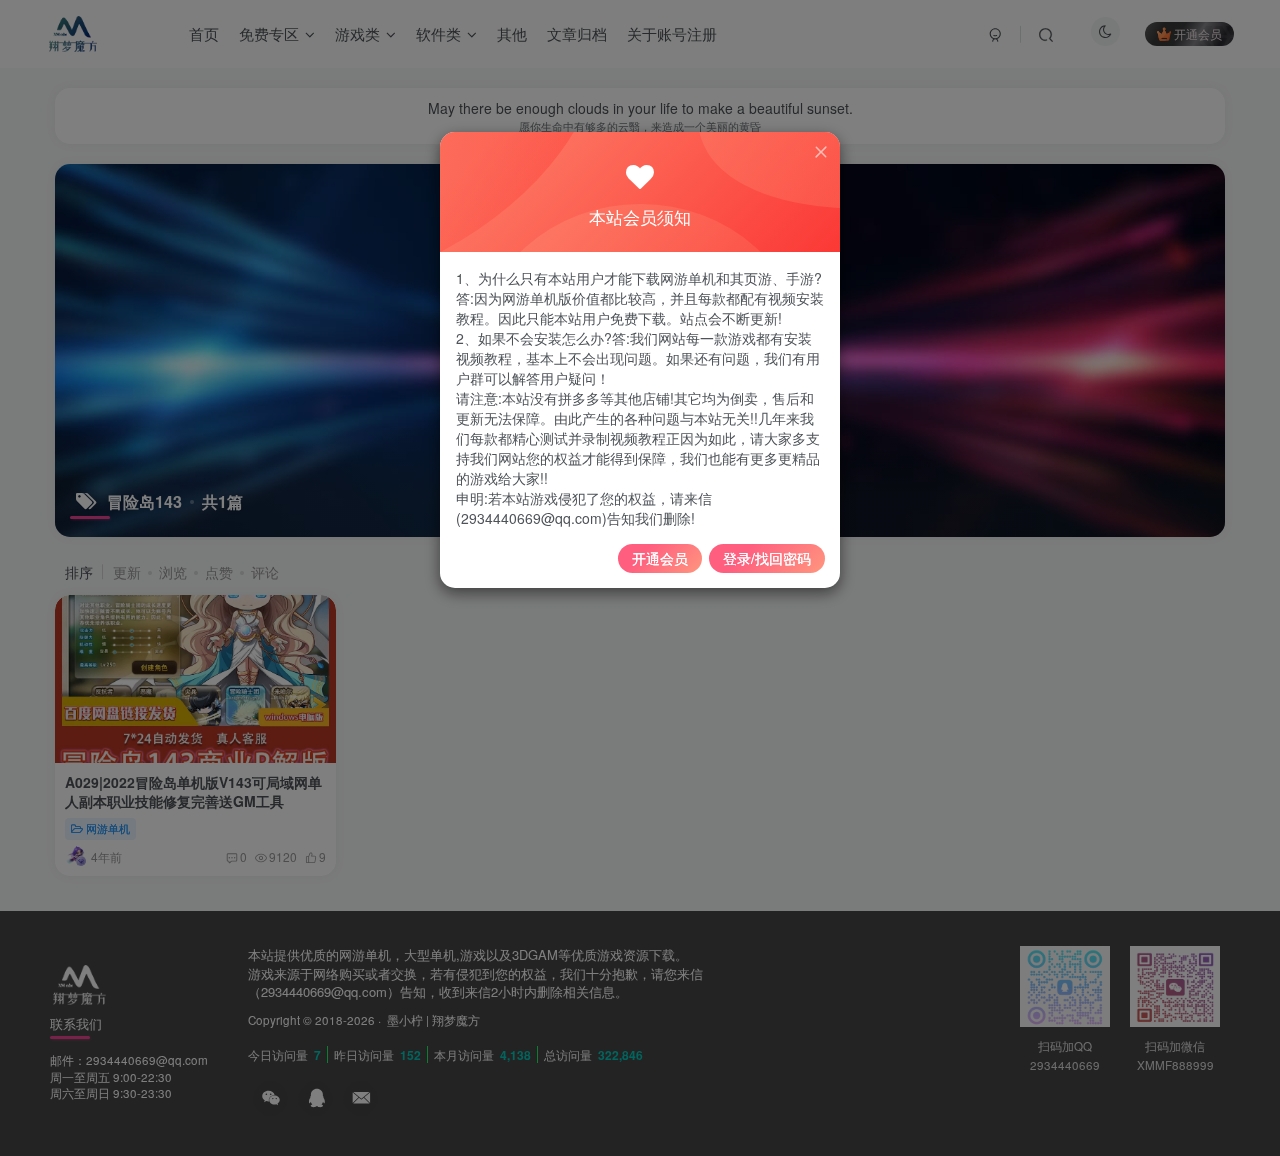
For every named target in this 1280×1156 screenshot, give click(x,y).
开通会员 (660, 558)
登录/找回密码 (767, 558)
